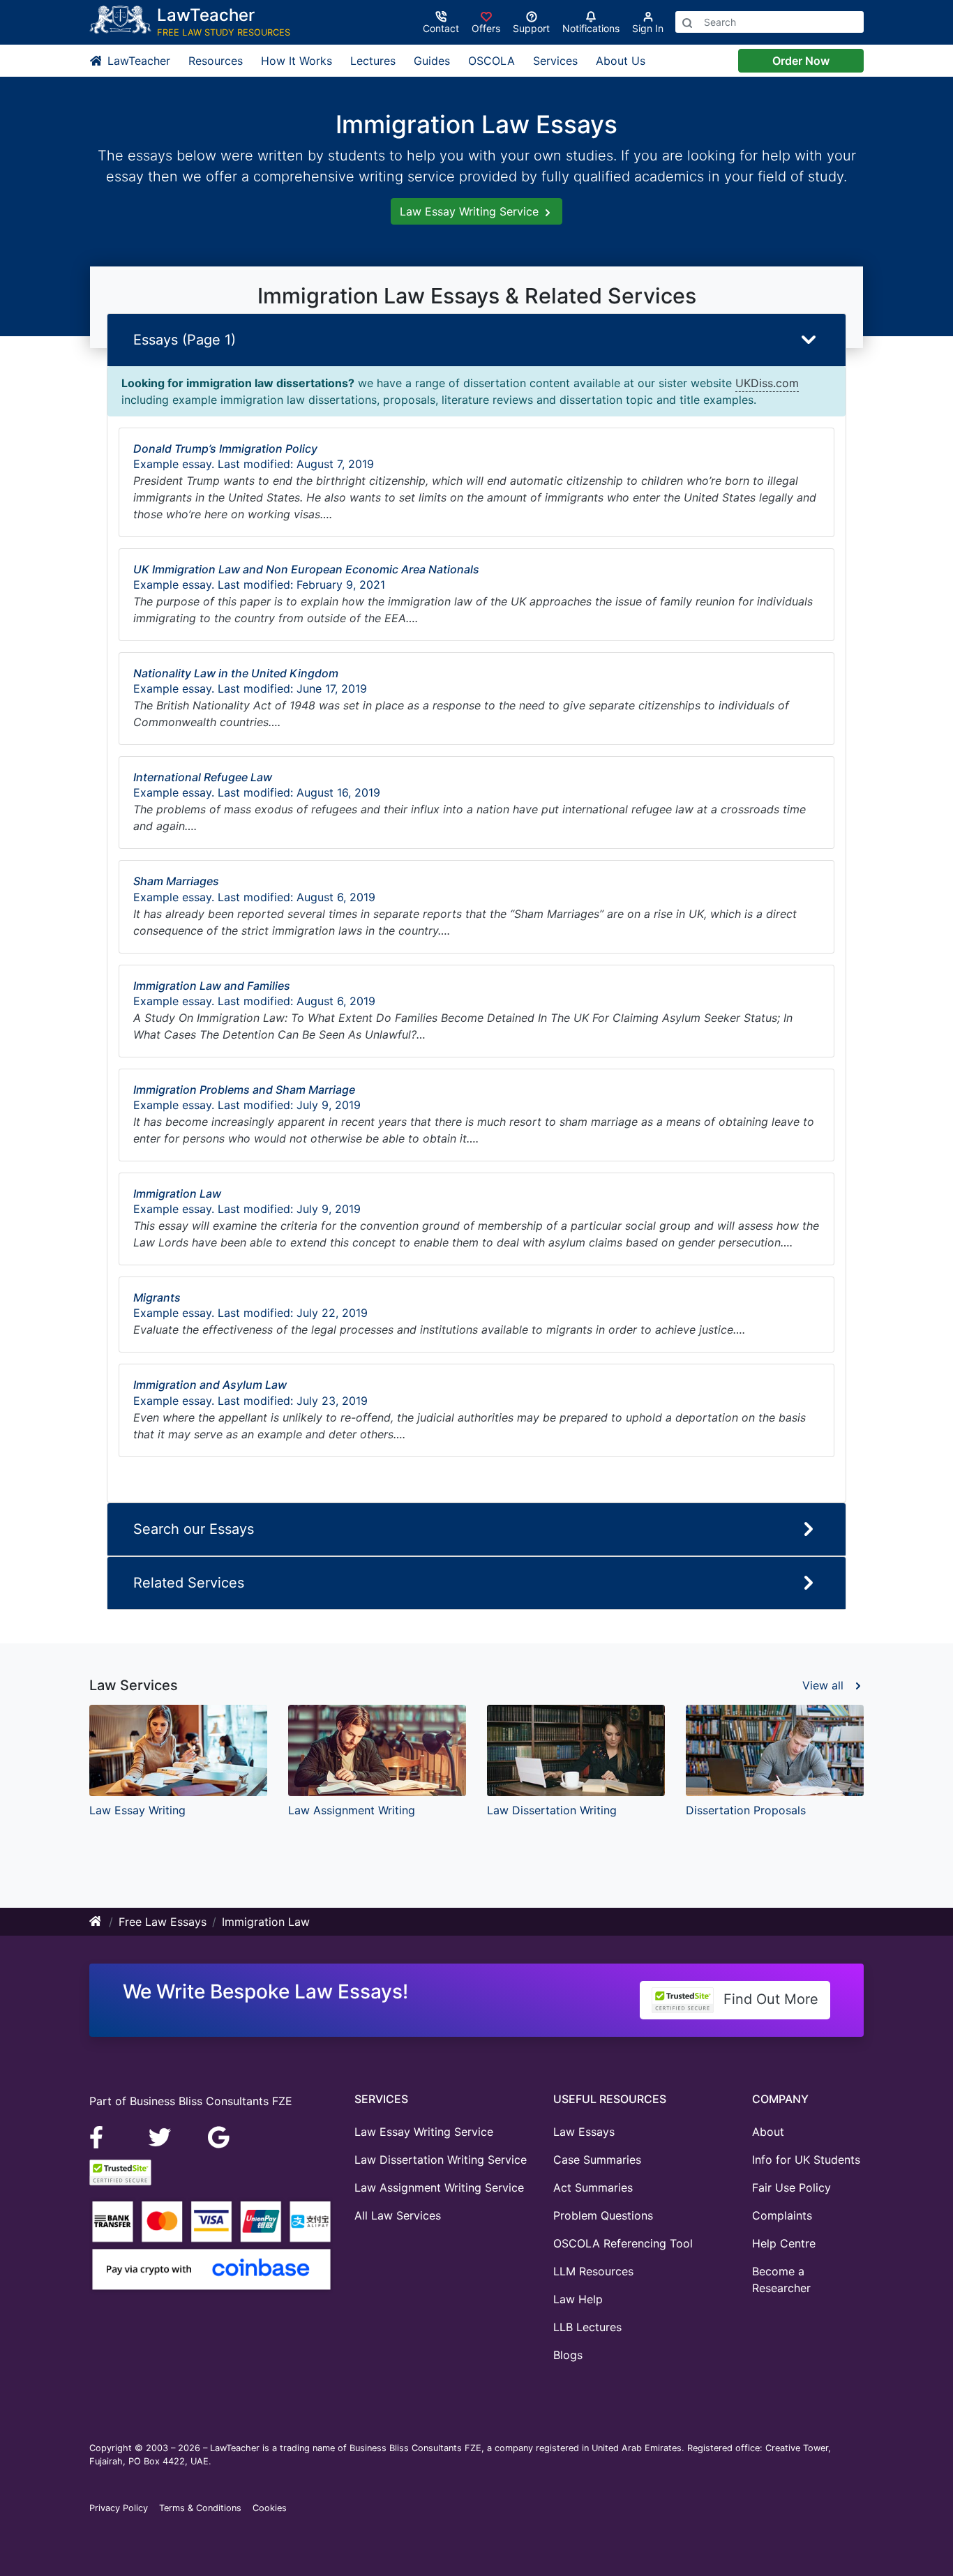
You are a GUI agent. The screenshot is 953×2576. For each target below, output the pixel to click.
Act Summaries (593, 2187)
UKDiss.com (767, 383)
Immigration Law (177, 1193)
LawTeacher (137, 61)
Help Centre (784, 2243)
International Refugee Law (203, 777)
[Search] (687, 22)
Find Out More (769, 1999)
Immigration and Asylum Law (210, 1385)
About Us (621, 61)
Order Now (801, 61)
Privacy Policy (119, 2508)
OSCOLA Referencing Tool (623, 2243)
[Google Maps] (219, 2137)
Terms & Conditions (200, 2508)
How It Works (297, 61)
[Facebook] (102, 2137)
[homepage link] (96, 1922)
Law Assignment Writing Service (439, 2187)
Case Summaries (597, 2160)
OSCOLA (491, 61)
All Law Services (398, 2215)
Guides (432, 61)
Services (555, 61)
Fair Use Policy (791, 2187)
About (768, 2132)
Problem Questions (603, 2215)
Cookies (270, 2508)
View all (825, 1685)
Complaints (782, 2215)
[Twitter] (162, 2137)
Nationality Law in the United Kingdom (236, 673)
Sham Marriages (176, 881)
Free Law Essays (163, 1922)
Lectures (373, 61)
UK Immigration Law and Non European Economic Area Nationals (306, 569)
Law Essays (584, 2132)
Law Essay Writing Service (471, 211)
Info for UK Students (806, 2160)
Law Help (578, 2299)
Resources (216, 61)
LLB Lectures (587, 2327)
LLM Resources (593, 2271)
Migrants (157, 1297)
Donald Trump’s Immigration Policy (225, 449)
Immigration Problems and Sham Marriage (244, 1090)
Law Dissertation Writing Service (441, 2160)
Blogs (568, 2355)
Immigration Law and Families (212, 986)
